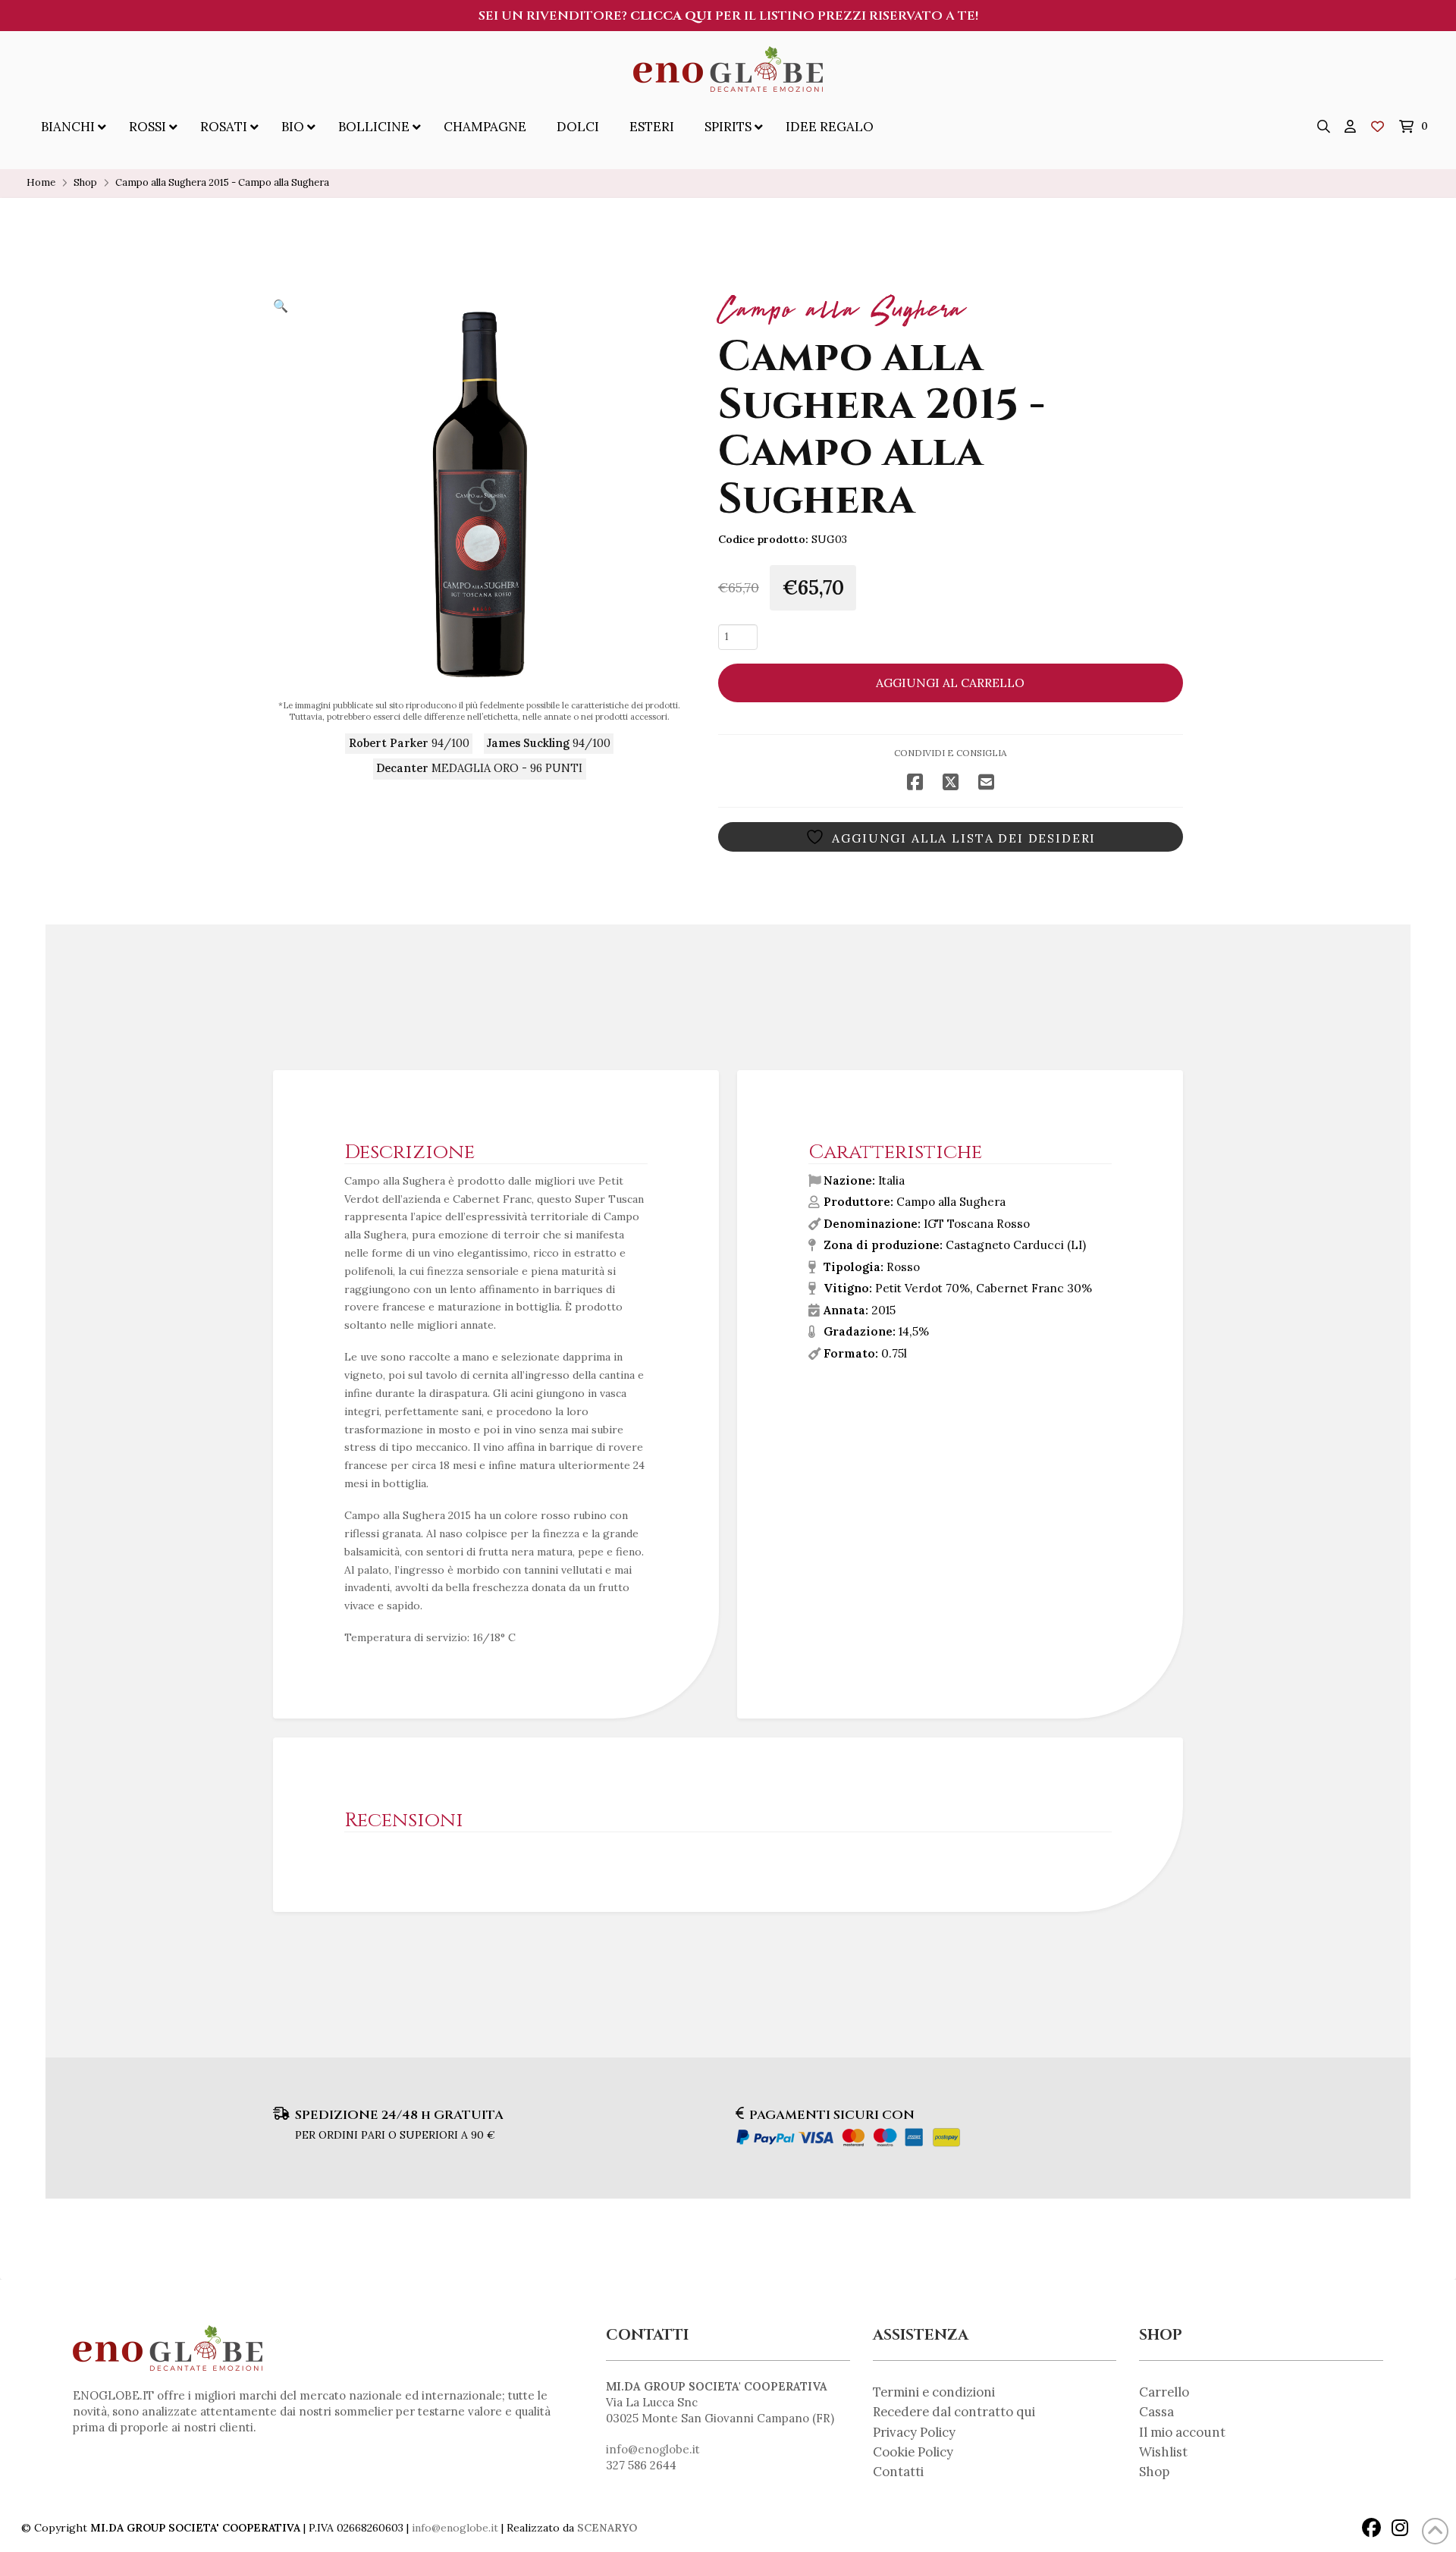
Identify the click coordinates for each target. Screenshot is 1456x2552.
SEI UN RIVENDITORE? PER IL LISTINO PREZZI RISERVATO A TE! (728, 16)
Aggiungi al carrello (950, 683)
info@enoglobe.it (653, 2449)
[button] (1324, 127)
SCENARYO (607, 2528)
